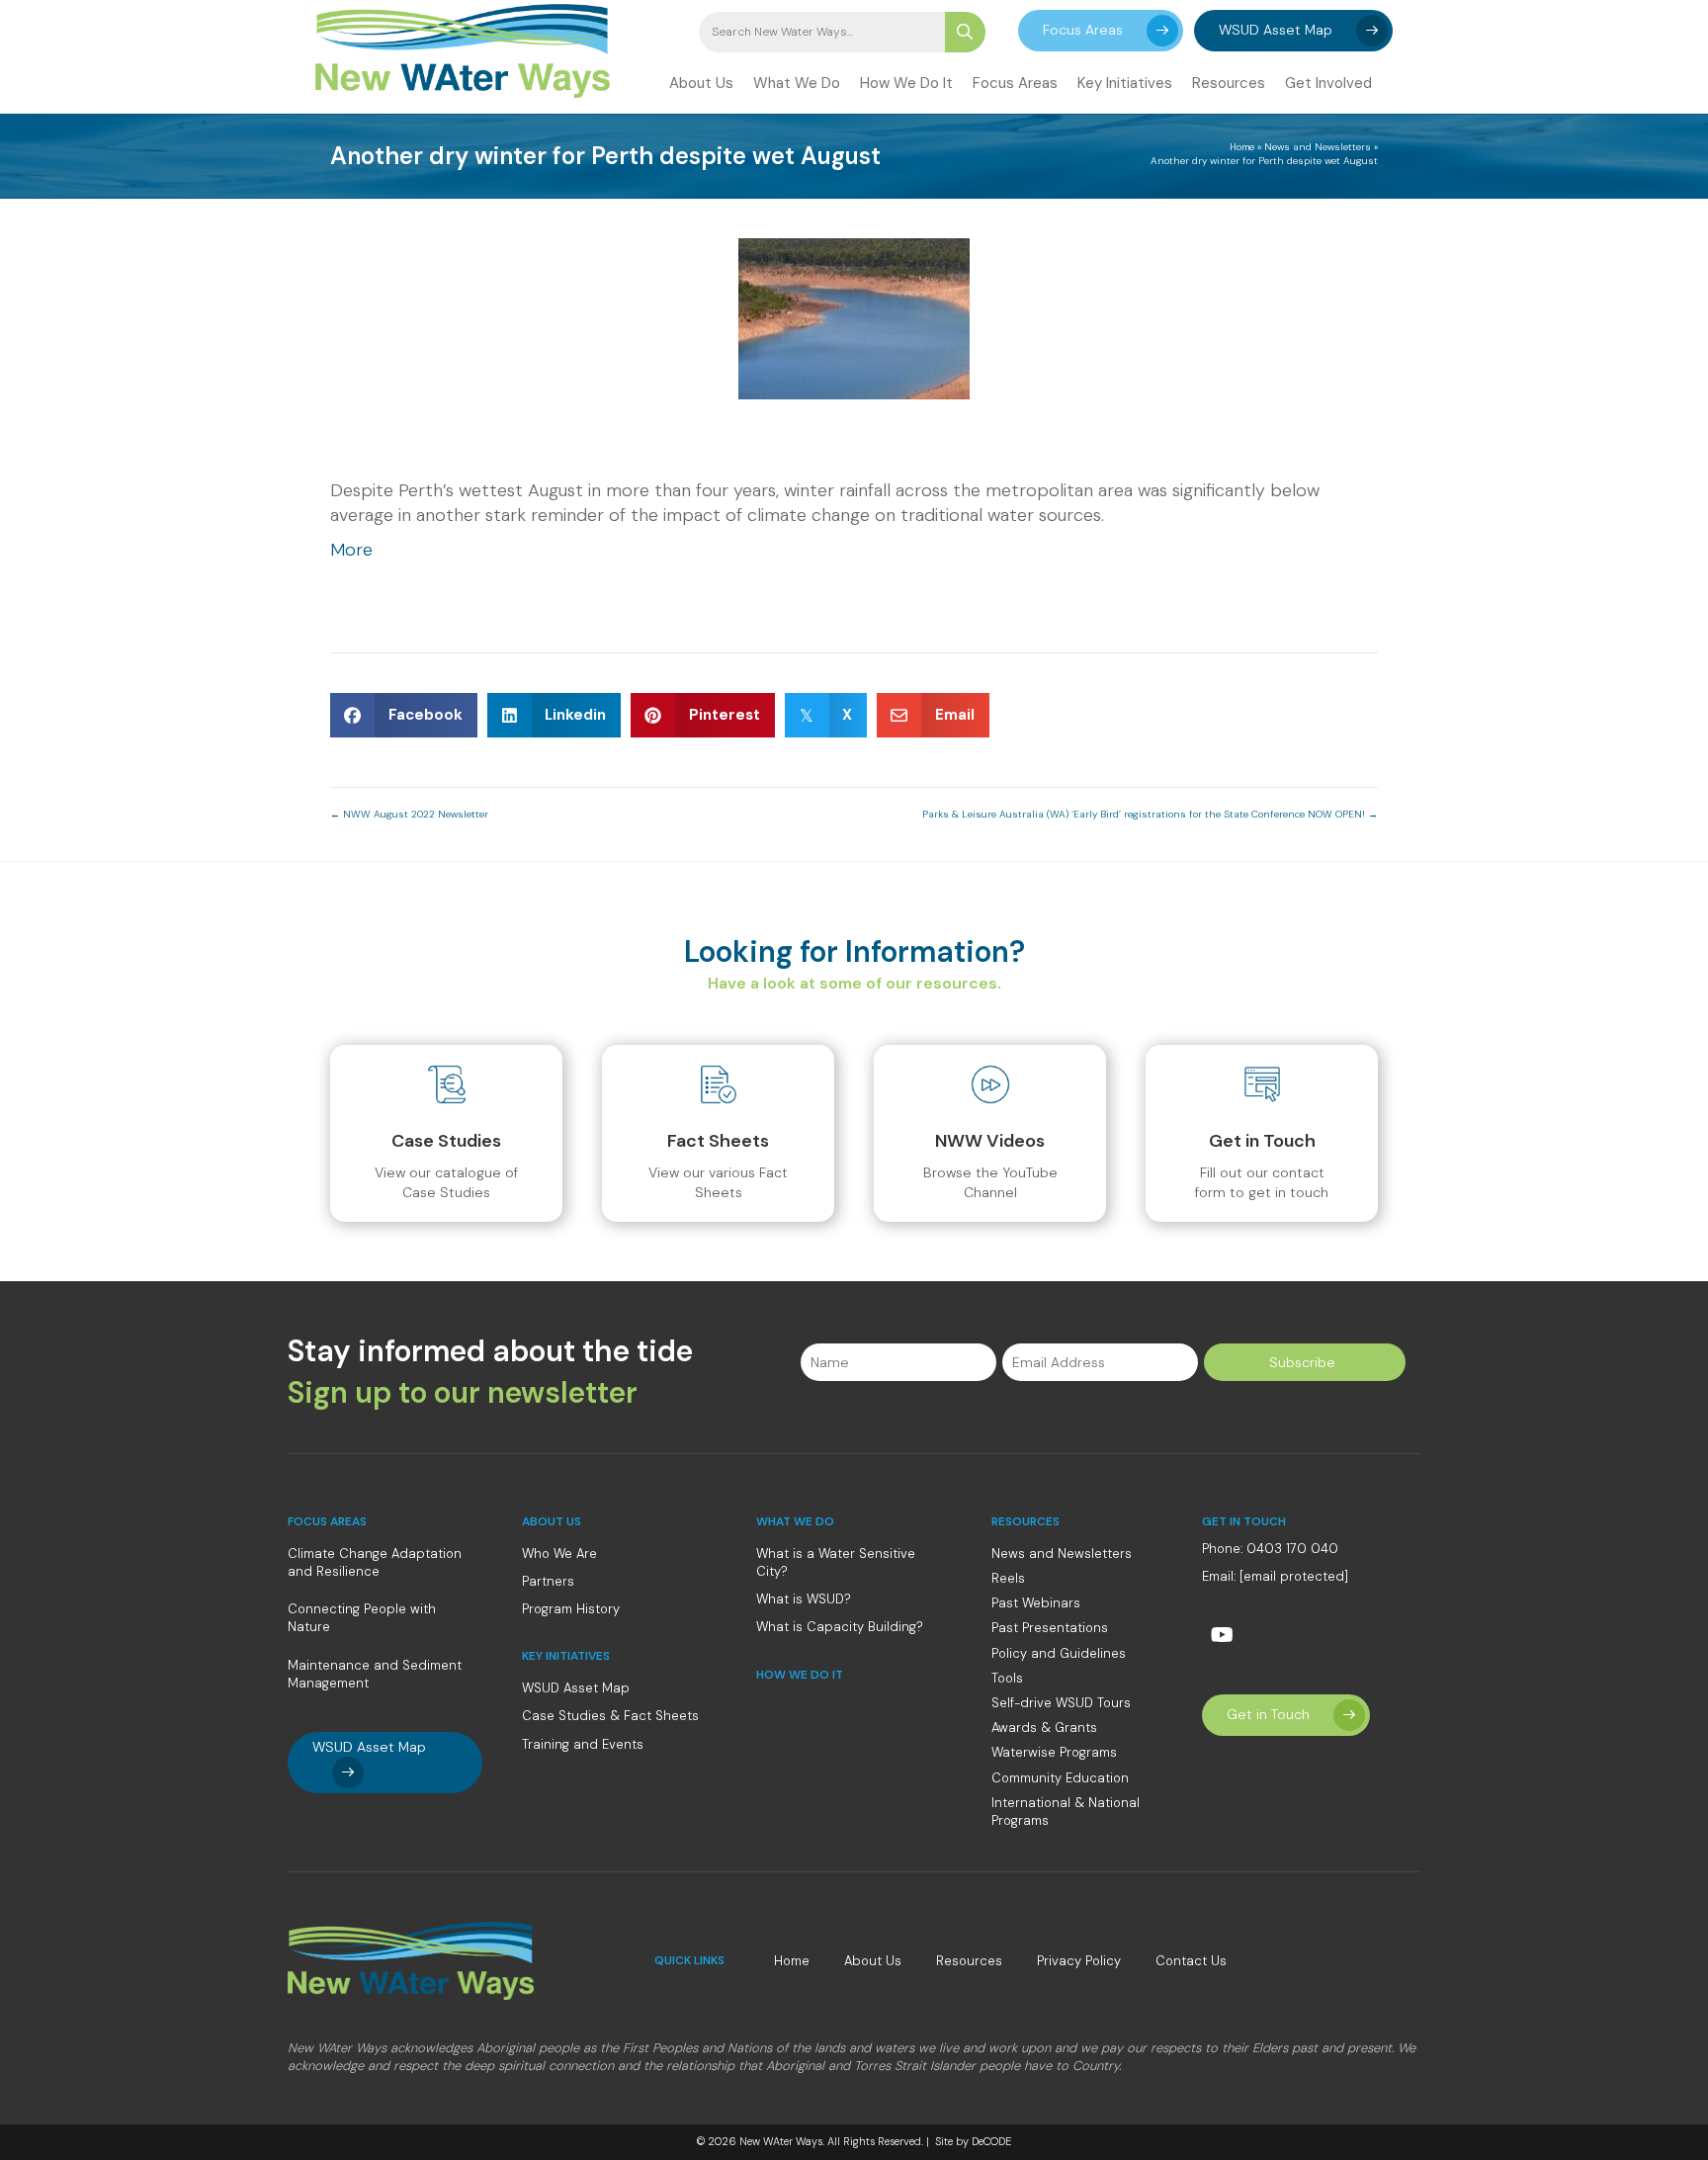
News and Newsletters (1318, 147)
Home (1242, 147)
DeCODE (990, 2141)
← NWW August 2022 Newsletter (409, 814)
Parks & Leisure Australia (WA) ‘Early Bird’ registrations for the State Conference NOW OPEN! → (1150, 814)
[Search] (965, 32)
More (351, 550)
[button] (1101, 31)
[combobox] (822, 32)
